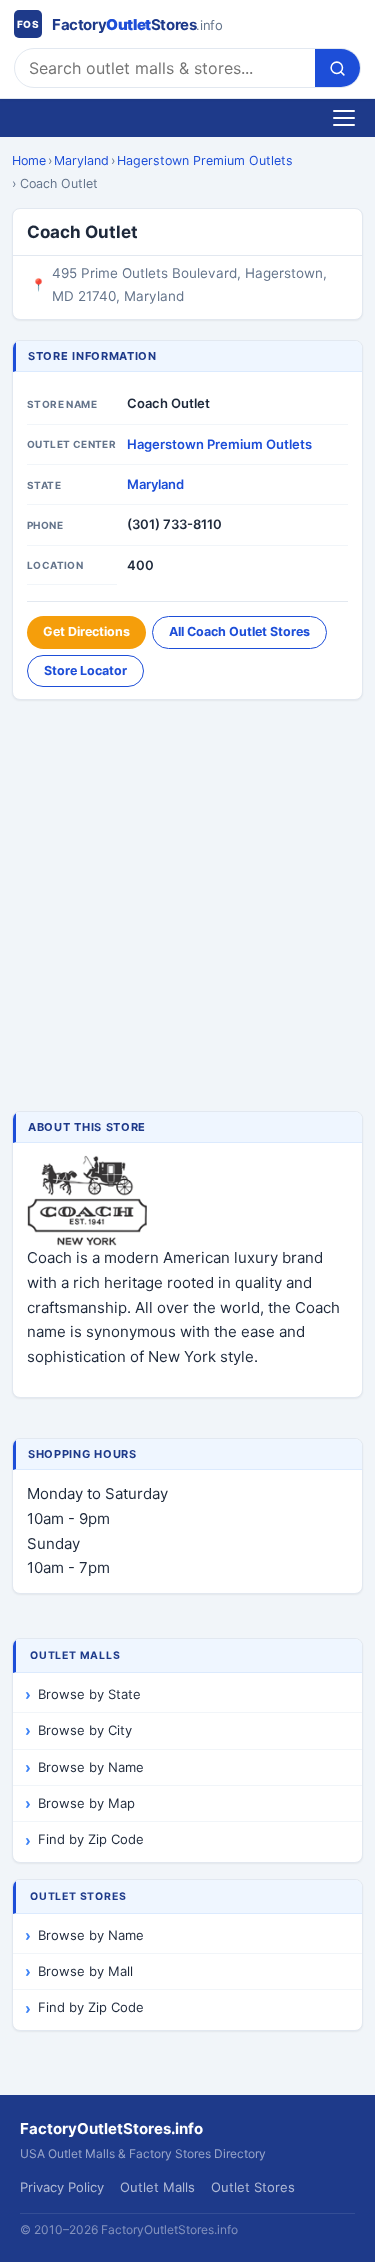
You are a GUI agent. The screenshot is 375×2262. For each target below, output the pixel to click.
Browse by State (89, 1694)
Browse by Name (91, 1767)
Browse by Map (86, 1803)
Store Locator (85, 670)
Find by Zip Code (91, 1839)
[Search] (337, 68)
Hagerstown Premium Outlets (205, 160)
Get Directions (86, 631)
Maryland (81, 160)
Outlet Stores (253, 2187)
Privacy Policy (62, 2187)
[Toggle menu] (344, 118)
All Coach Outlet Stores (239, 631)
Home (29, 160)
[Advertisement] (187, 907)
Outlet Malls (157, 2187)
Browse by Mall (85, 1971)
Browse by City (85, 1730)
